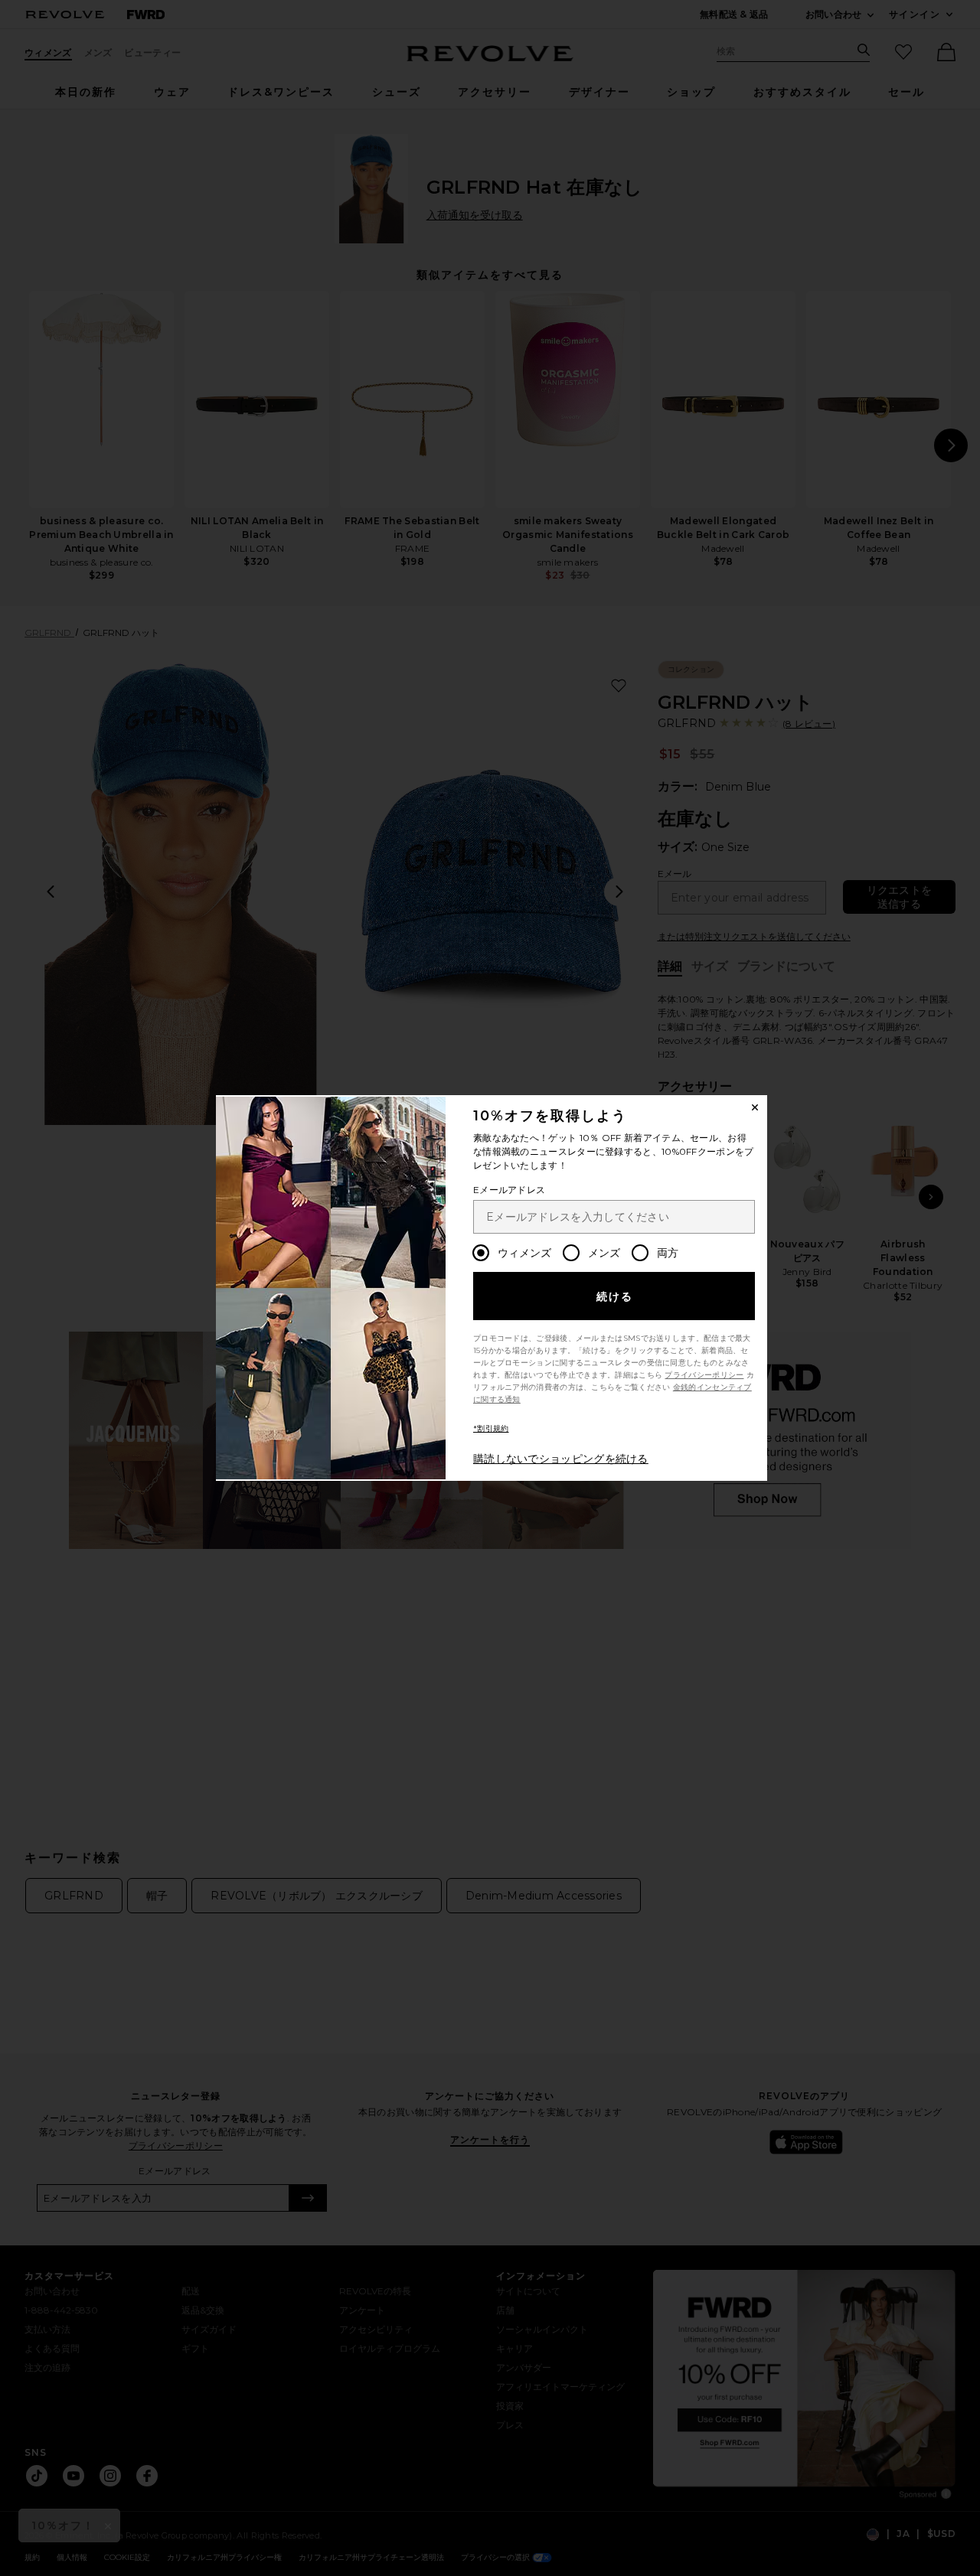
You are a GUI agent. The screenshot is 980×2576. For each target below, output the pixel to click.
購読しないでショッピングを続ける (561, 1459)
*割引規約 (491, 1428)
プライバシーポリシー (704, 1375)
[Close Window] (755, 1107)
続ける (615, 1296)
